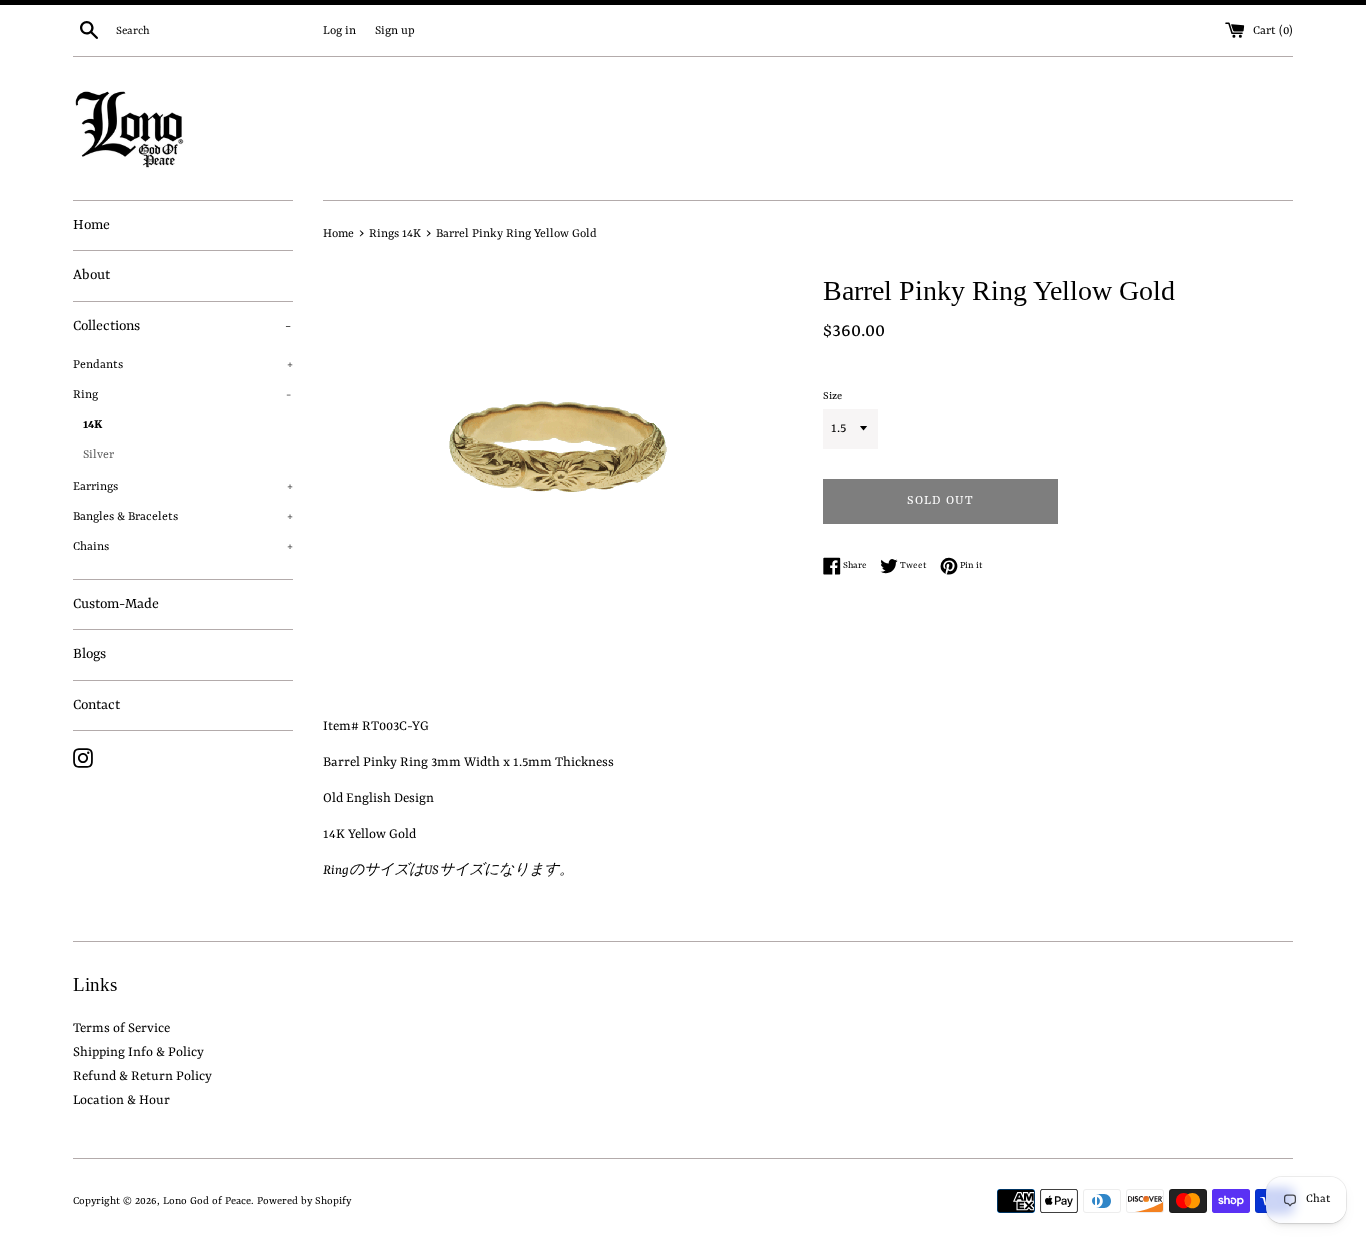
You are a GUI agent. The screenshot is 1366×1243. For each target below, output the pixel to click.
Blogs (89, 654)
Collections (182, 326)
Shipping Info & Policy (138, 1052)
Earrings (183, 487)
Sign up (395, 31)
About (91, 275)
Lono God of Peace (207, 1201)
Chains (183, 547)
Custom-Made (116, 604)
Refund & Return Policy (142, 1076)
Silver (98, 455)
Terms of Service (121, 1028)
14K (92, 425)
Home (91, 225)
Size (832, 396)
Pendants (183, 365)
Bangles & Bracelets (183, 517)
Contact (96, 705)
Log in (339, 31)
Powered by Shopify (304, 1201)
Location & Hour (121, 1100)
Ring (182, 395)
